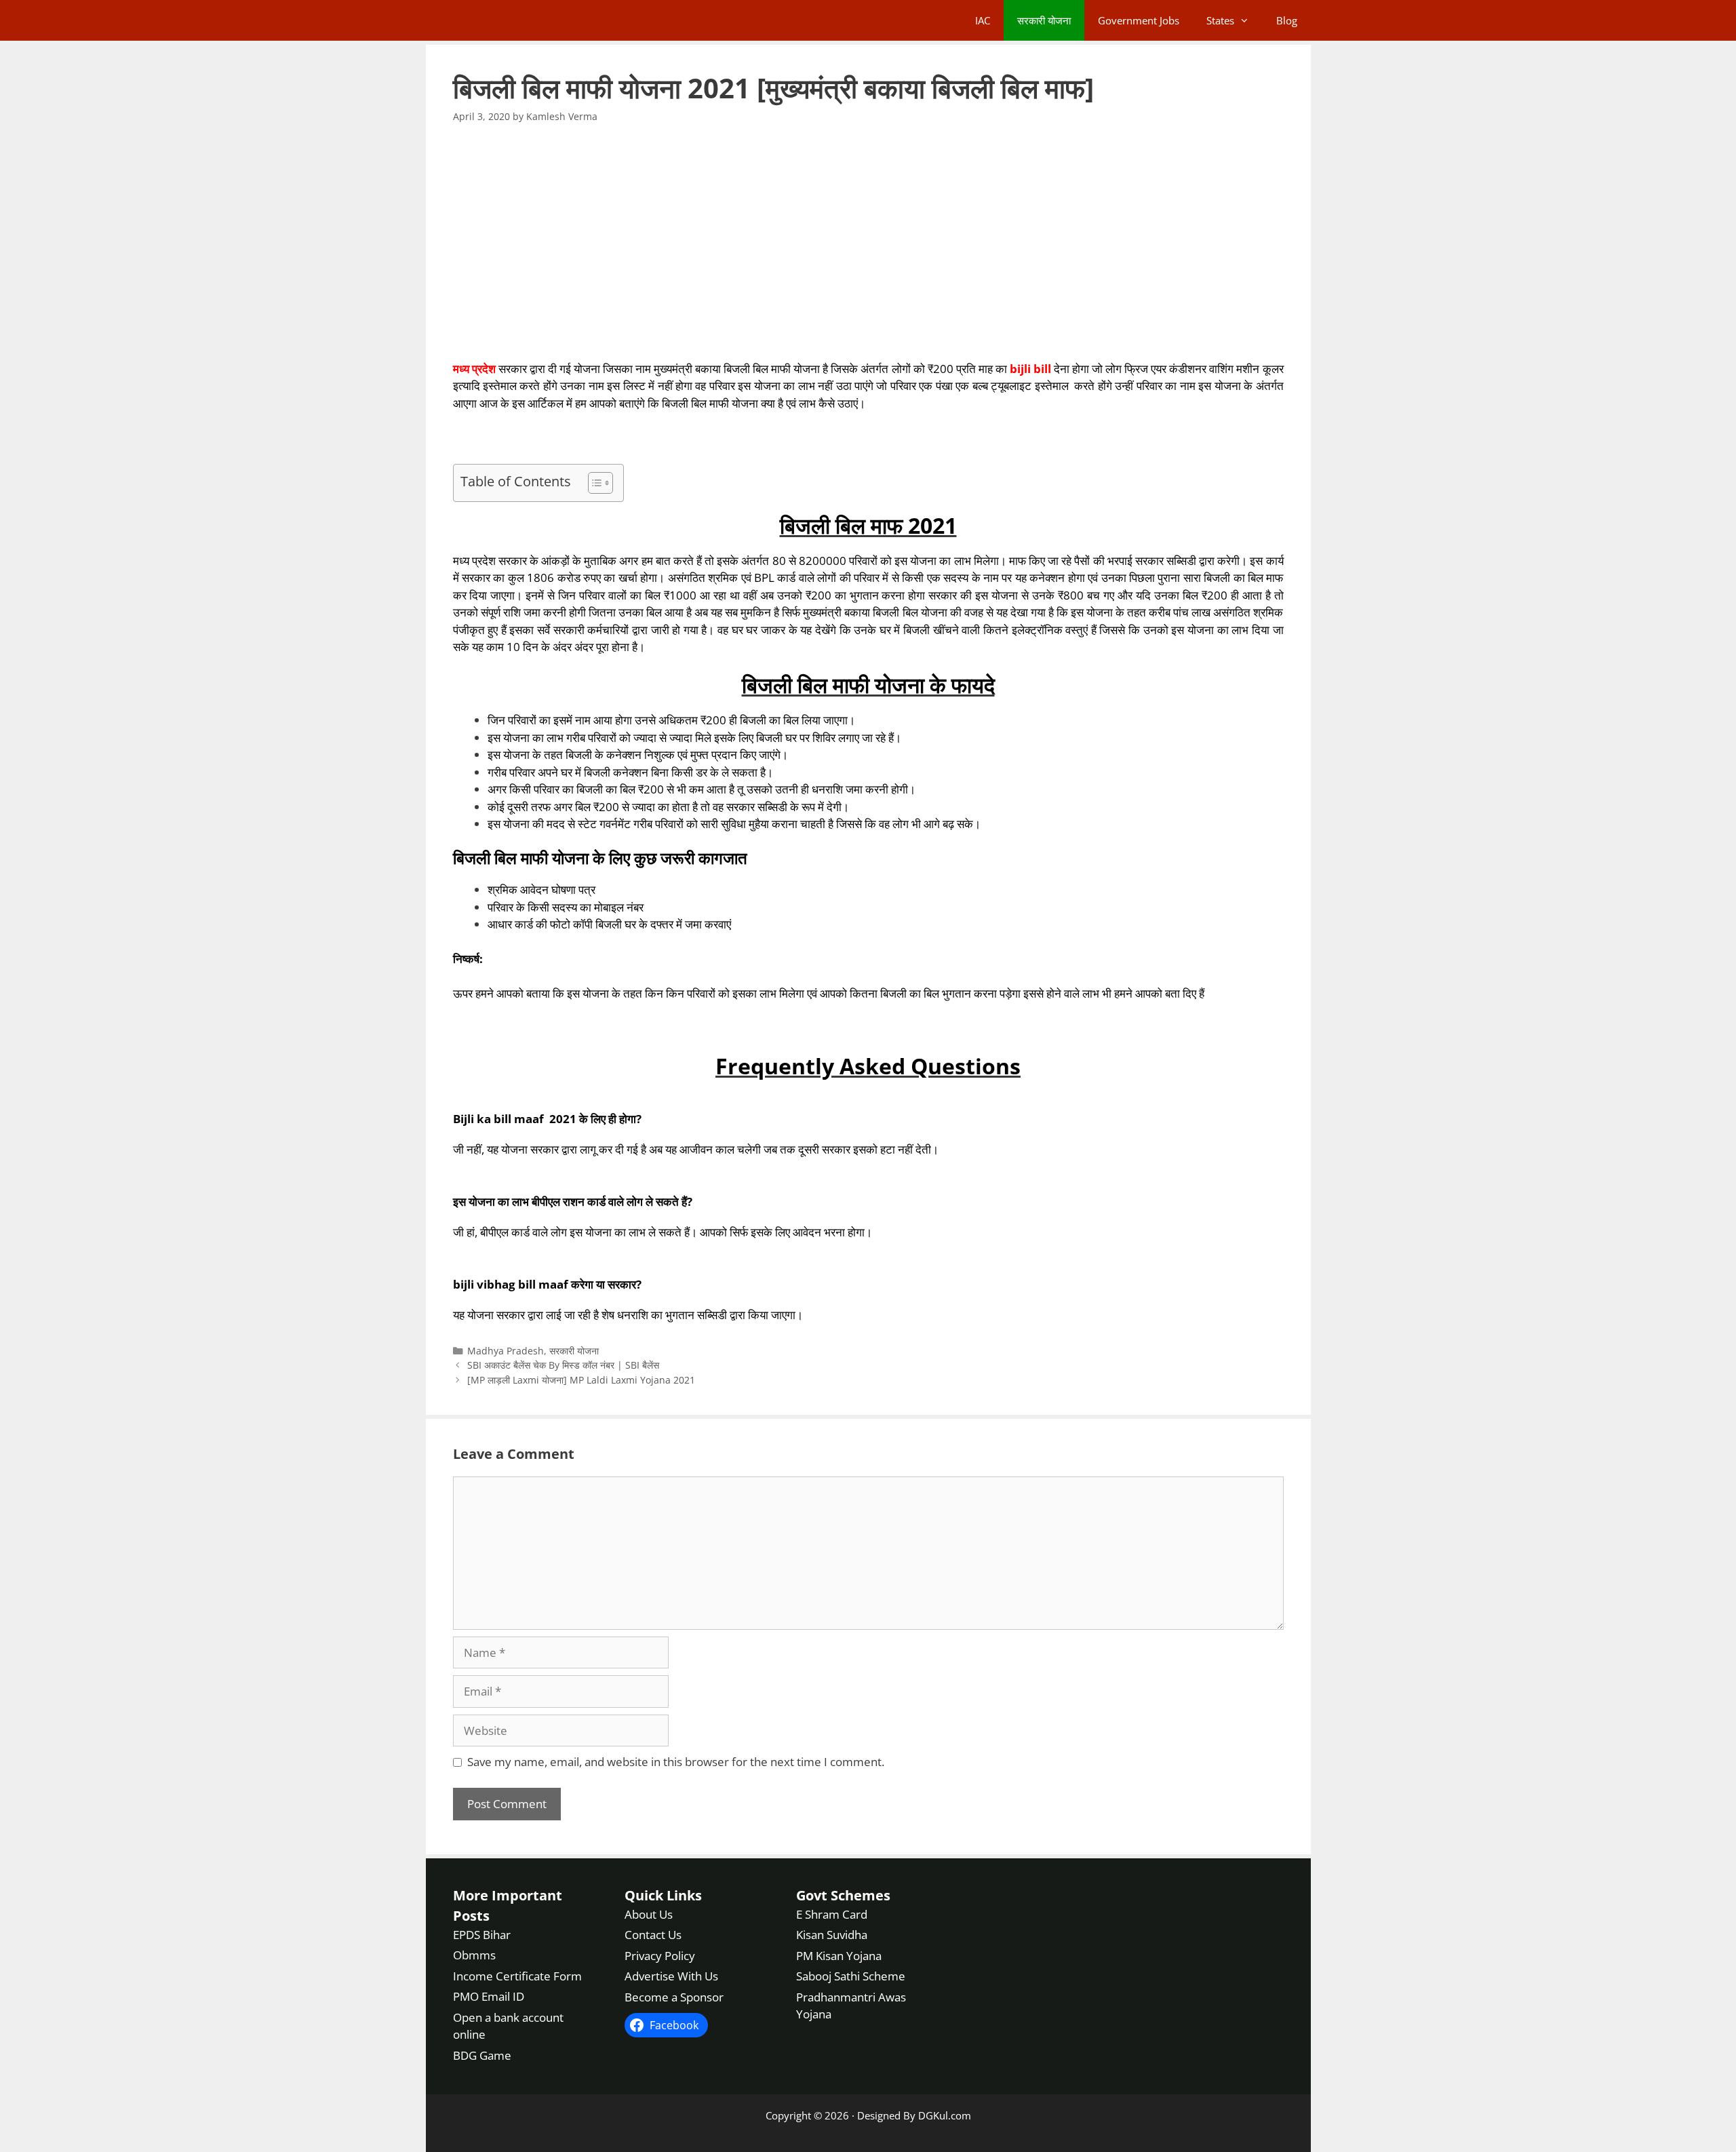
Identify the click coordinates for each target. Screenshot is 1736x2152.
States (1220, 20)
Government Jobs (1139, 20)
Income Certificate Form (517, 1976)
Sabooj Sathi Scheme (851, 1976)
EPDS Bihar (482, 1935)
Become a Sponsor (674, 1997)
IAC (983, 20)
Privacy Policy (660, 1956)
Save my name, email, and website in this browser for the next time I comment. (676, 1762)
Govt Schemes (843, 1895)
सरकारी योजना (1044, 20)
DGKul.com (945, 2115)
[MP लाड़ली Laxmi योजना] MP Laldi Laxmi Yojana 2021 (581, 1380)
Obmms (474, 1955)
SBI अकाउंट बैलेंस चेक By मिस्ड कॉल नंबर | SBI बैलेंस (563, 1365)
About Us (649, 1914)
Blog (1287, 20)
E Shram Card (832, 1914)
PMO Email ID (489, 1996)
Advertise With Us (671, 1976)
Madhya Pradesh (506, 1351)
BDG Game (482, 2055)
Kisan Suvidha (832, 1935)
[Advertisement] (868, 242)
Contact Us (653, 1935)
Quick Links (663, 1895)
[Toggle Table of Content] (594, 483)
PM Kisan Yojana (839, 1956)
